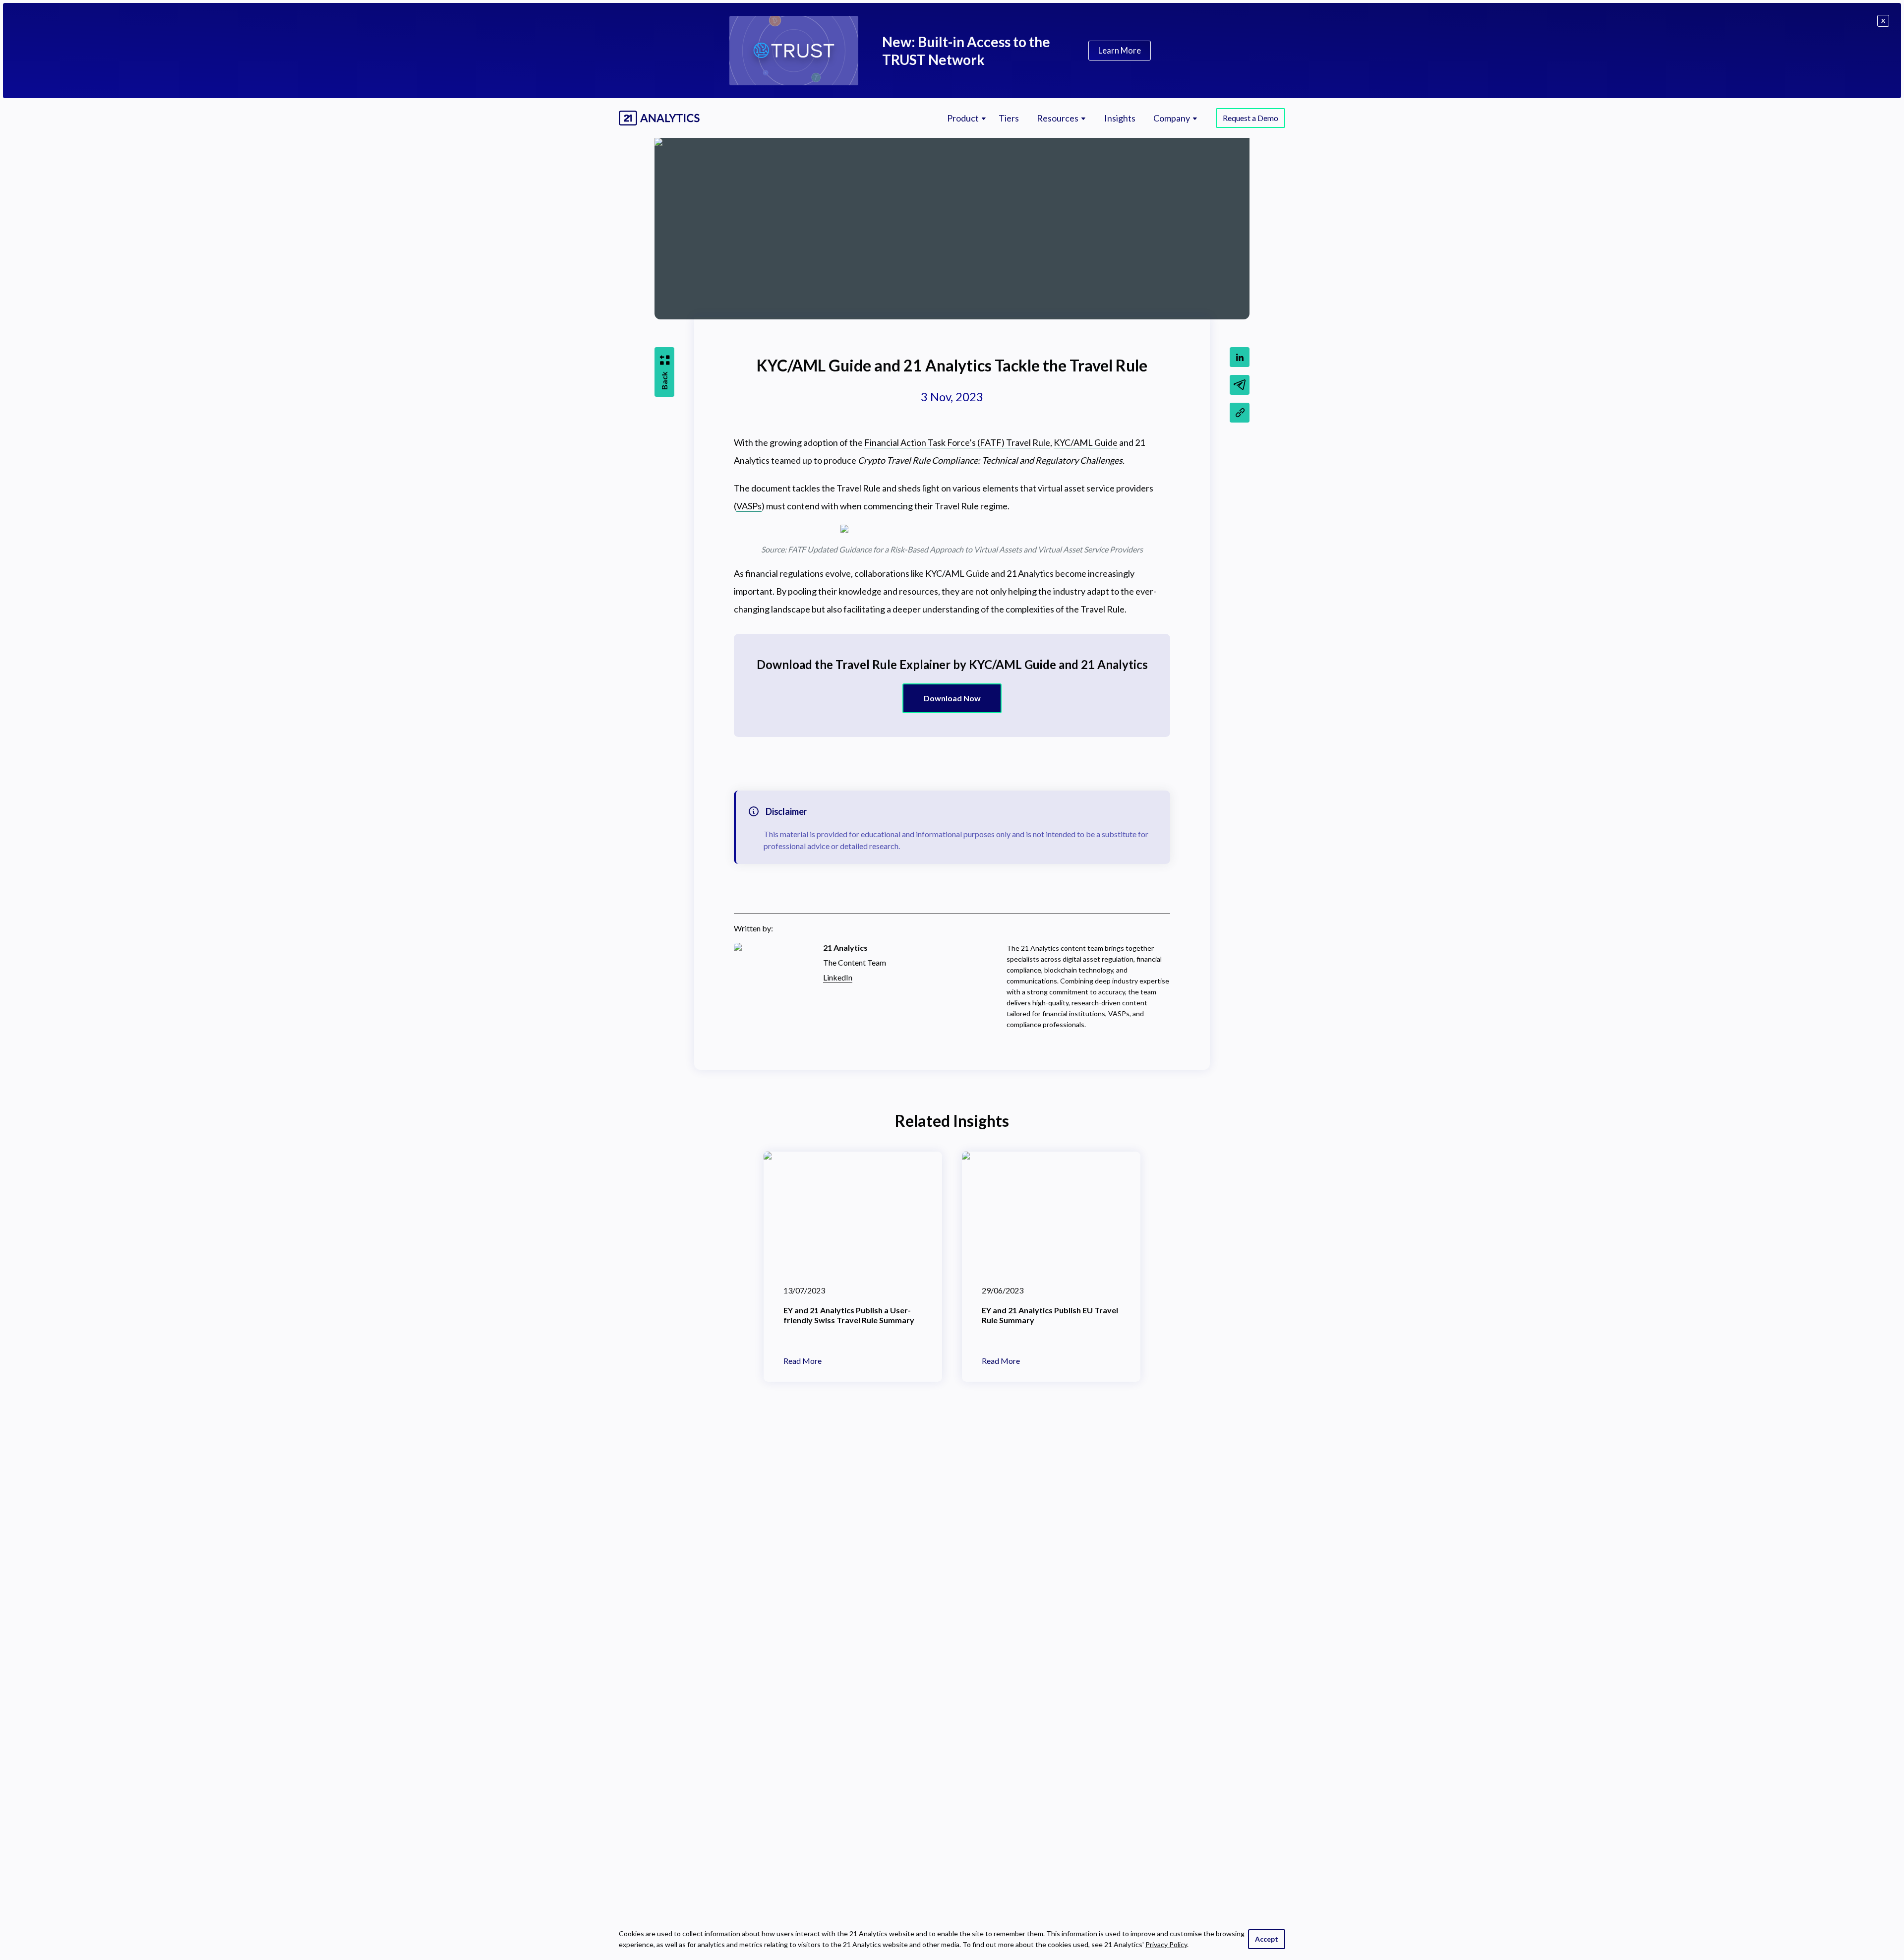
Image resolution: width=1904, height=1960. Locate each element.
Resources (1058, 118)
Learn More (1120, 50)
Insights (1120, 118)
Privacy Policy (1166, 1944)
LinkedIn (838, 977)
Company (1172, 118)
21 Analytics (845, 948)
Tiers (1009, 118)
